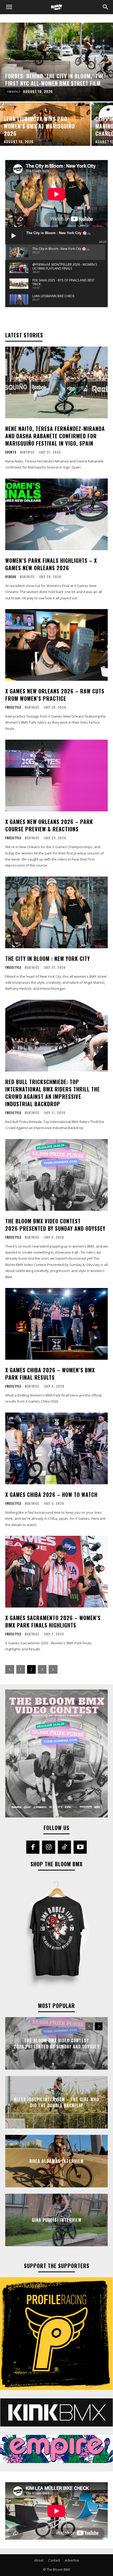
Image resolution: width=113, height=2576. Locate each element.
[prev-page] (10, 1669)
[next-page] (53, 1669)
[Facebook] (33, 1847)
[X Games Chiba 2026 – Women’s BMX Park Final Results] (56, 1324)
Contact (54, 2560)
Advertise (72, 2560)
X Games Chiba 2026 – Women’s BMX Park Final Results (50, 1374)
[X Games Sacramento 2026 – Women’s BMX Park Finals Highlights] (56, 1572)
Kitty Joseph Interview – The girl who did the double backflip (56, 2102)
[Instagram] (49, 1847)
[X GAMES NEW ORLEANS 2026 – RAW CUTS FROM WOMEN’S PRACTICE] (56, 645)
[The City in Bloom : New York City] (56, 912)
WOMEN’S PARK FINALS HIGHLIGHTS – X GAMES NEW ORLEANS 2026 (51, 564)
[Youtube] (80, 1847)
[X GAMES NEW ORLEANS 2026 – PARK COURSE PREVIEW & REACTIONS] (56, 776)
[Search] (106, 7)
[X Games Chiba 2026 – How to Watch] (56, 1448)
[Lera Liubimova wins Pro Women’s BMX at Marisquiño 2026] (45, 124)
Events (11, 452)
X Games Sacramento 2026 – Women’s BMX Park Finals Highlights (53, 1621)
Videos (11, 577)
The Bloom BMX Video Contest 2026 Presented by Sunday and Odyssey (55, 1225)
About (39, 2560)
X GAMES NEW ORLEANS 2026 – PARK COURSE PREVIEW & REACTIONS (49, 825)
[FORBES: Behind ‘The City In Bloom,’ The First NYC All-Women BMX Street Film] (56, 62)
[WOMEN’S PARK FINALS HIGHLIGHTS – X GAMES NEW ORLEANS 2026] (56, 514)
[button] (9, 7)
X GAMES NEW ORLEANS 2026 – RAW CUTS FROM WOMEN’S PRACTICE (55, 695)
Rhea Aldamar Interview (56, 2161)
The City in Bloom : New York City (48, 959)
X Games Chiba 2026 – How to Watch (51, 1495)
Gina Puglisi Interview (57, 2220)
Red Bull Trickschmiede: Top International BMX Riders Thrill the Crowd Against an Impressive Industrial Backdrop (53, 1093)
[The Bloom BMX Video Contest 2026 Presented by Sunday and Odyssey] (56, 1175)
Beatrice (27, 452)
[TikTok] (64, 1847)
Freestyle (14, 92)
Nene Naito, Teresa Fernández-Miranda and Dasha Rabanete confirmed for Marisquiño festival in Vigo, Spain (55, 436)
